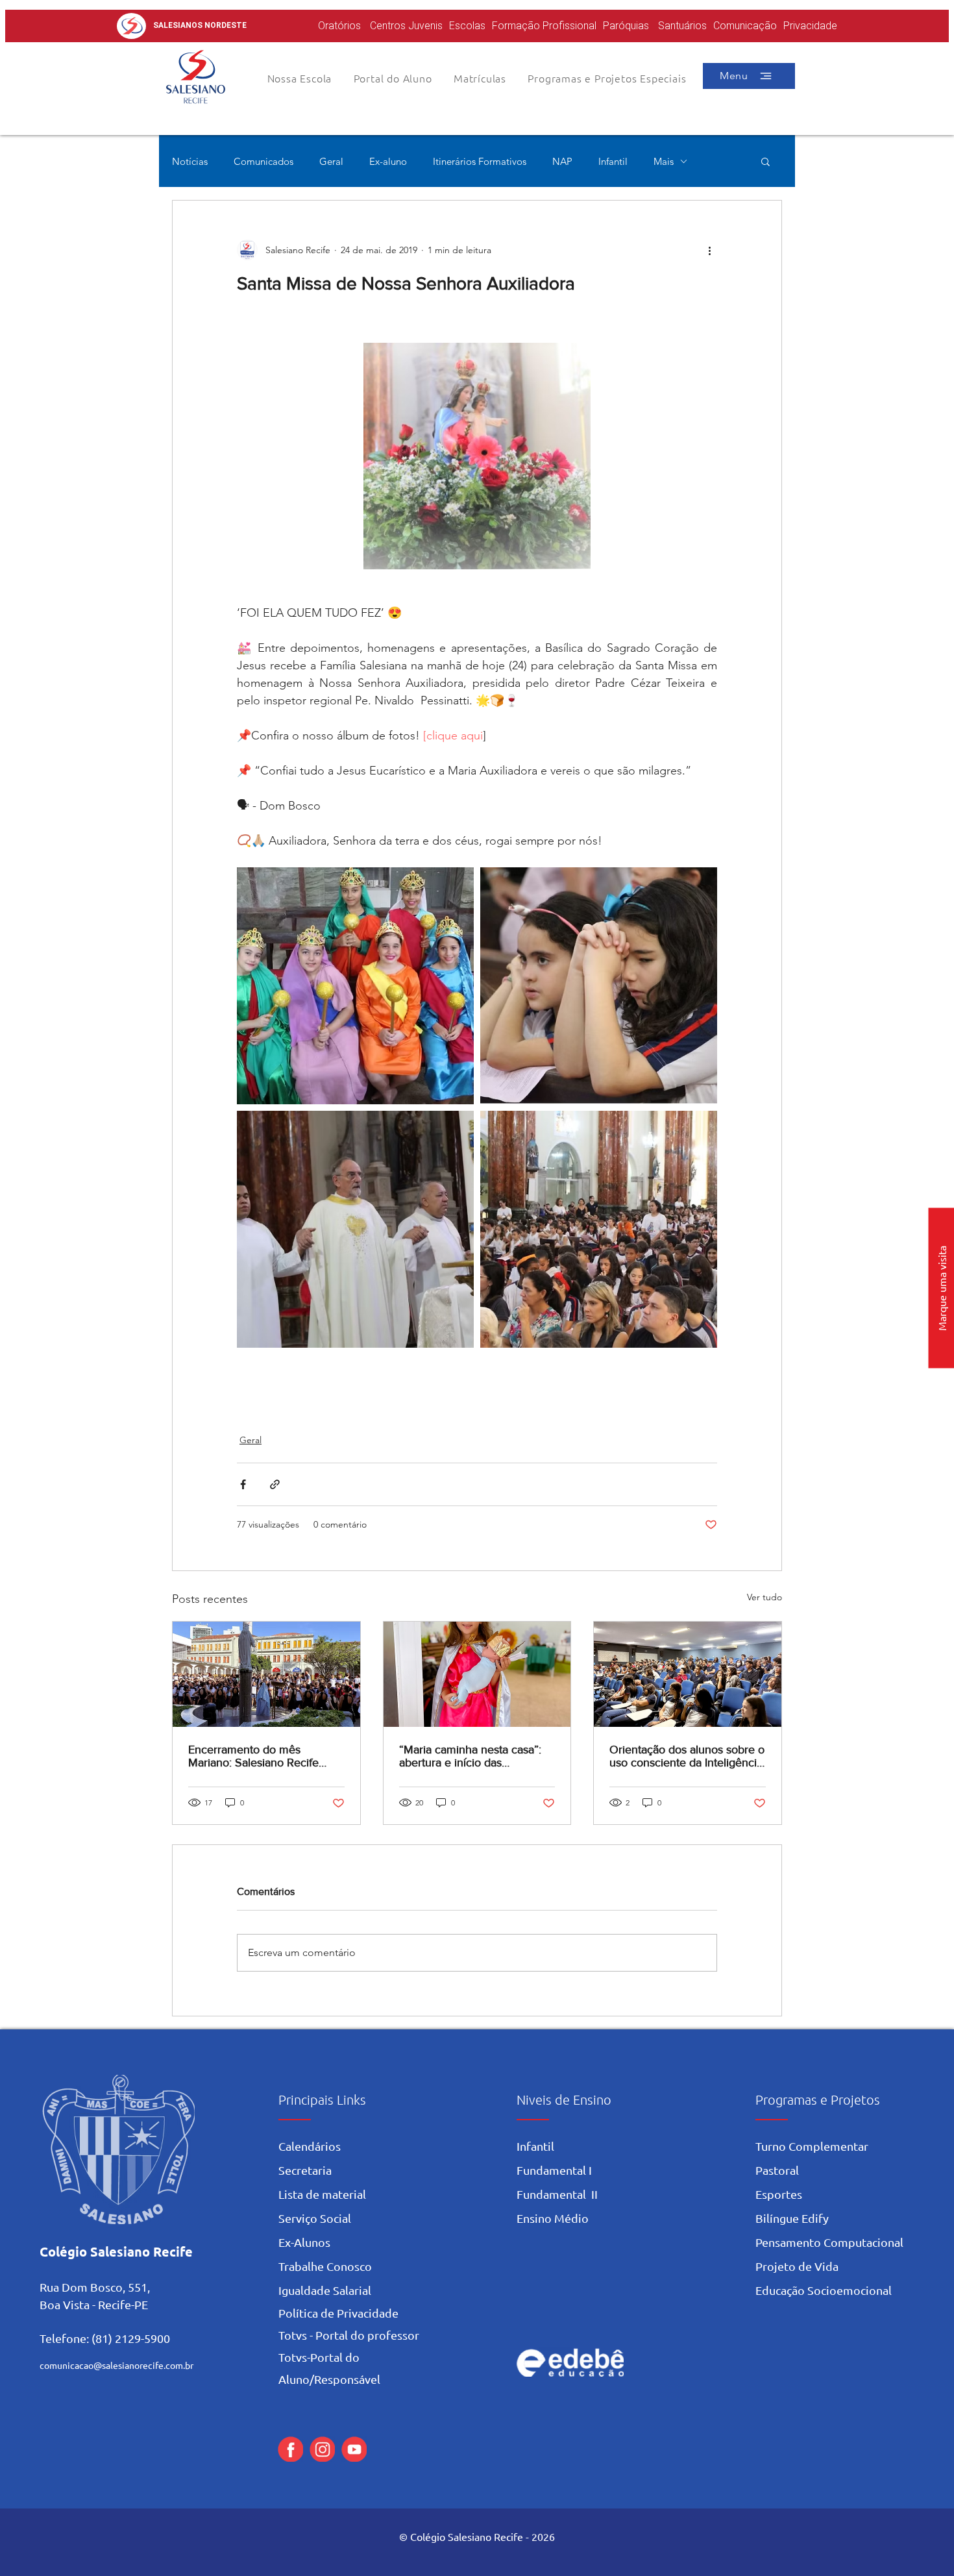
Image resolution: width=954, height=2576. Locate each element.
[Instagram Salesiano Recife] (322, 2449)
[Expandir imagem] (355, 986)
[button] (393, 78)
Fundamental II (557, 2194)
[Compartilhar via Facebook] (243, 1484)
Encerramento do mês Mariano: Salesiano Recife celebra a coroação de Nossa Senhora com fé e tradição (262, 1756)
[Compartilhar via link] (275, 1484)
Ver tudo (764, 1597)
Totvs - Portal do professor (349, 2335)
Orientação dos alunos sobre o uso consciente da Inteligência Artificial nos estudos (687, 1756)
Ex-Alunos (304, 2242)
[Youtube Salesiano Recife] (354, 2449)
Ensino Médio (553, 2218)
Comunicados (263, 161)
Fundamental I (554, 2170)
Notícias (190, 161)
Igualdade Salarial (325, 2290)
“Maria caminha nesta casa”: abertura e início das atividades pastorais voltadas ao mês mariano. (471, 1756)
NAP (562, 161)
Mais (664, 161)
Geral (331, 161)
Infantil (613, 161)
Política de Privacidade (338, 2313)
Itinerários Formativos (480, 161)
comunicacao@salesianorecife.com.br (116, 2365)
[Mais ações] (709, 250)
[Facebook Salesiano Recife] (290, 2449)
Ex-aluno (388, 161)
